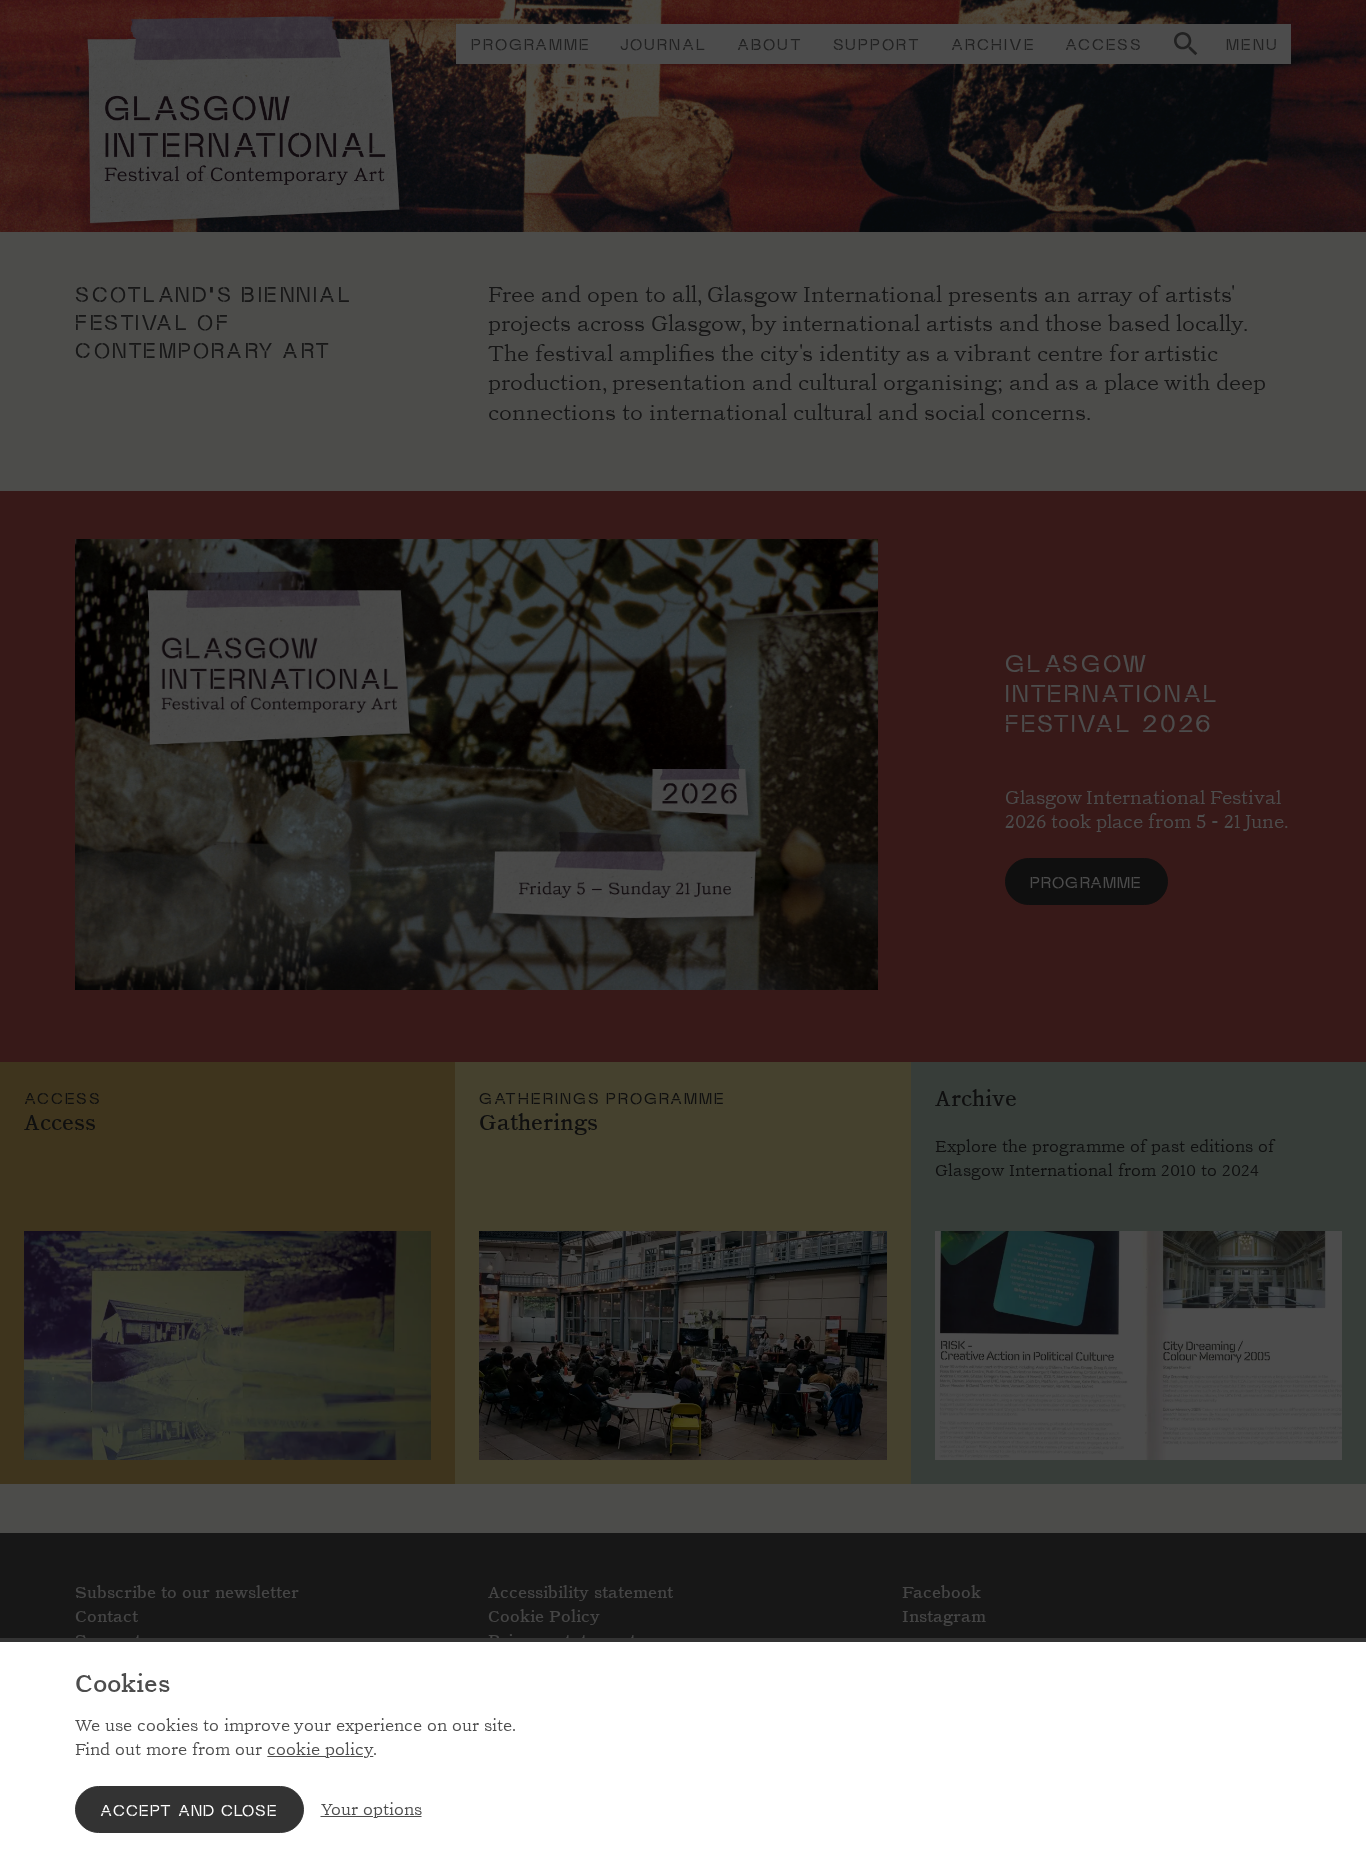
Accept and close (189, 1809)
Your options (371, 1809)
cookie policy (320, 1749)
